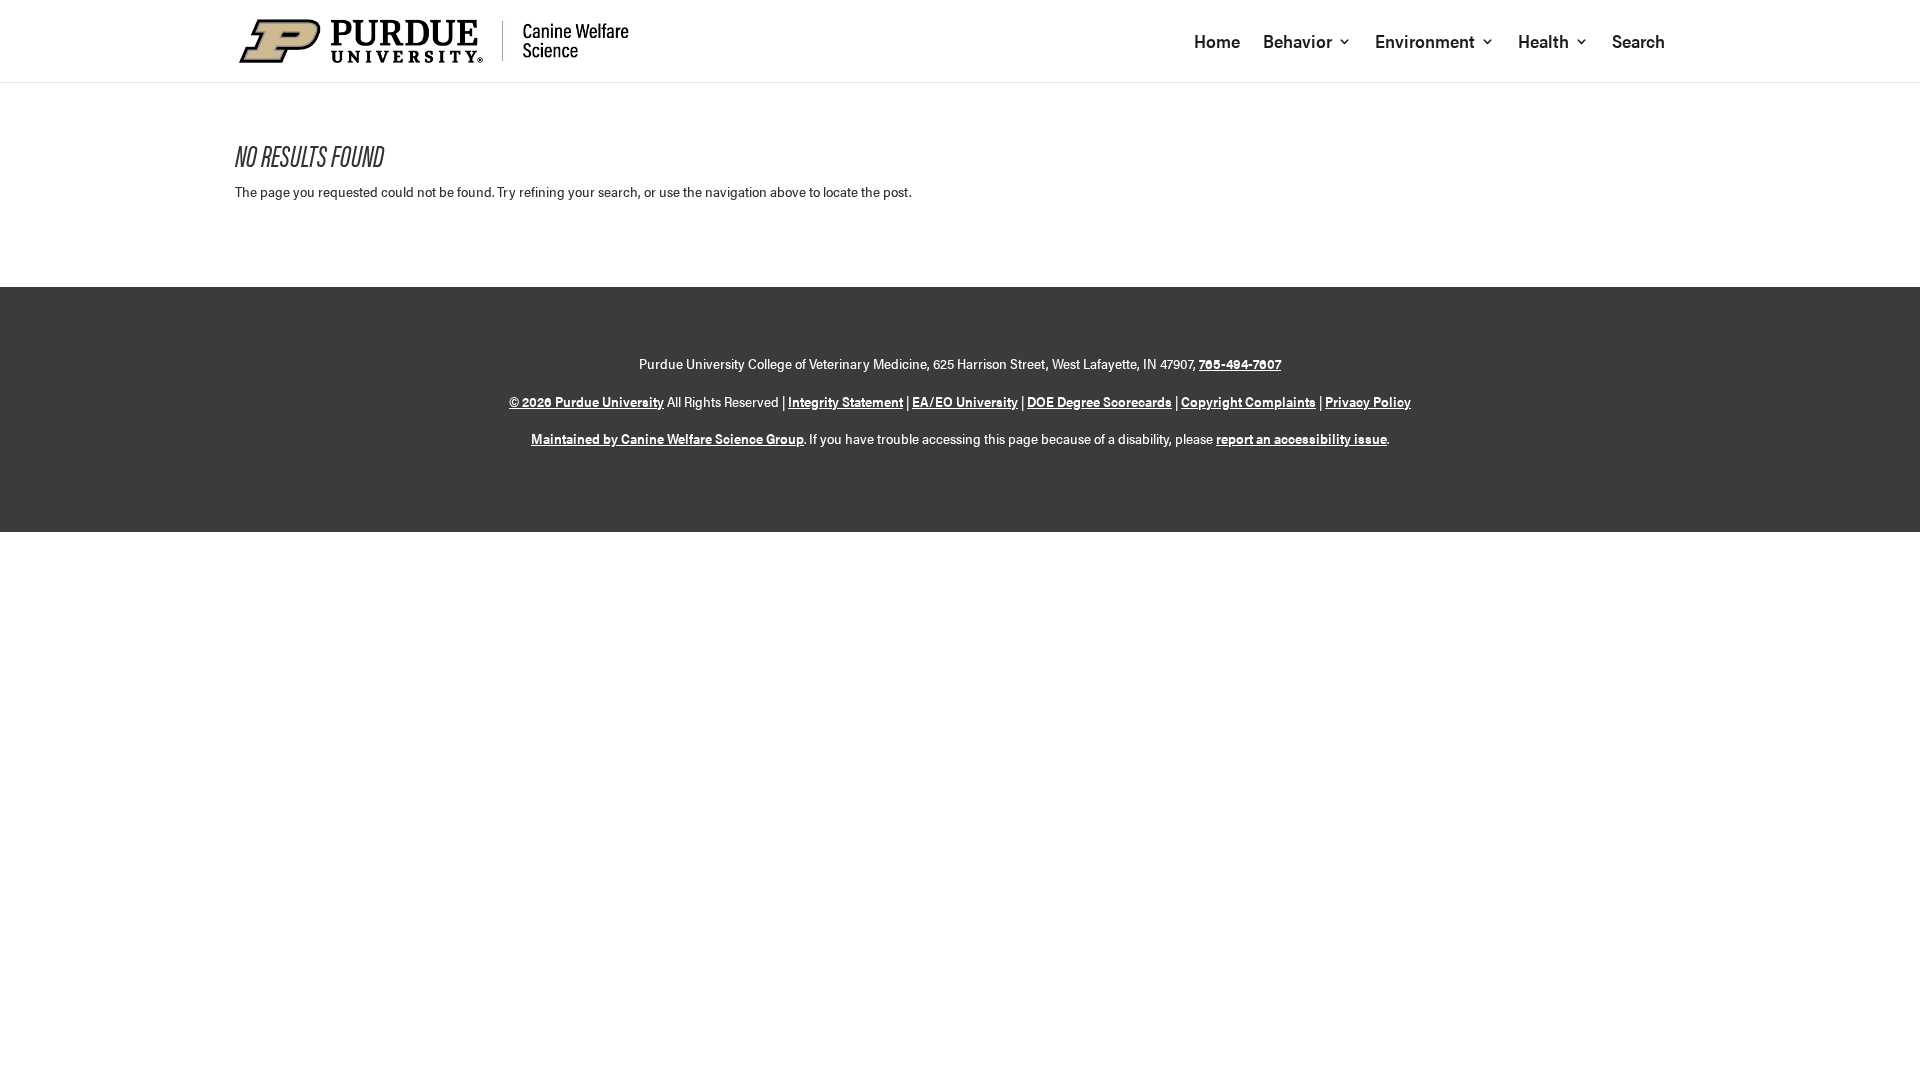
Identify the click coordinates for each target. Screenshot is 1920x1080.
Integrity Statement (845, 401)
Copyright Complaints (1248, 401)
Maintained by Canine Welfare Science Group (667, 438)
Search (1638, 43)
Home (1217, 43)
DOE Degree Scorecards (1099, 401)
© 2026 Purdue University (586, 401)
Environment (1425, 43)
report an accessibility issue (1301, 438)
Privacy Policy (1368, 401)
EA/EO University (965, 401)
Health (1543, 43)
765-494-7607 (1240, 363)
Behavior (1297, 43)
